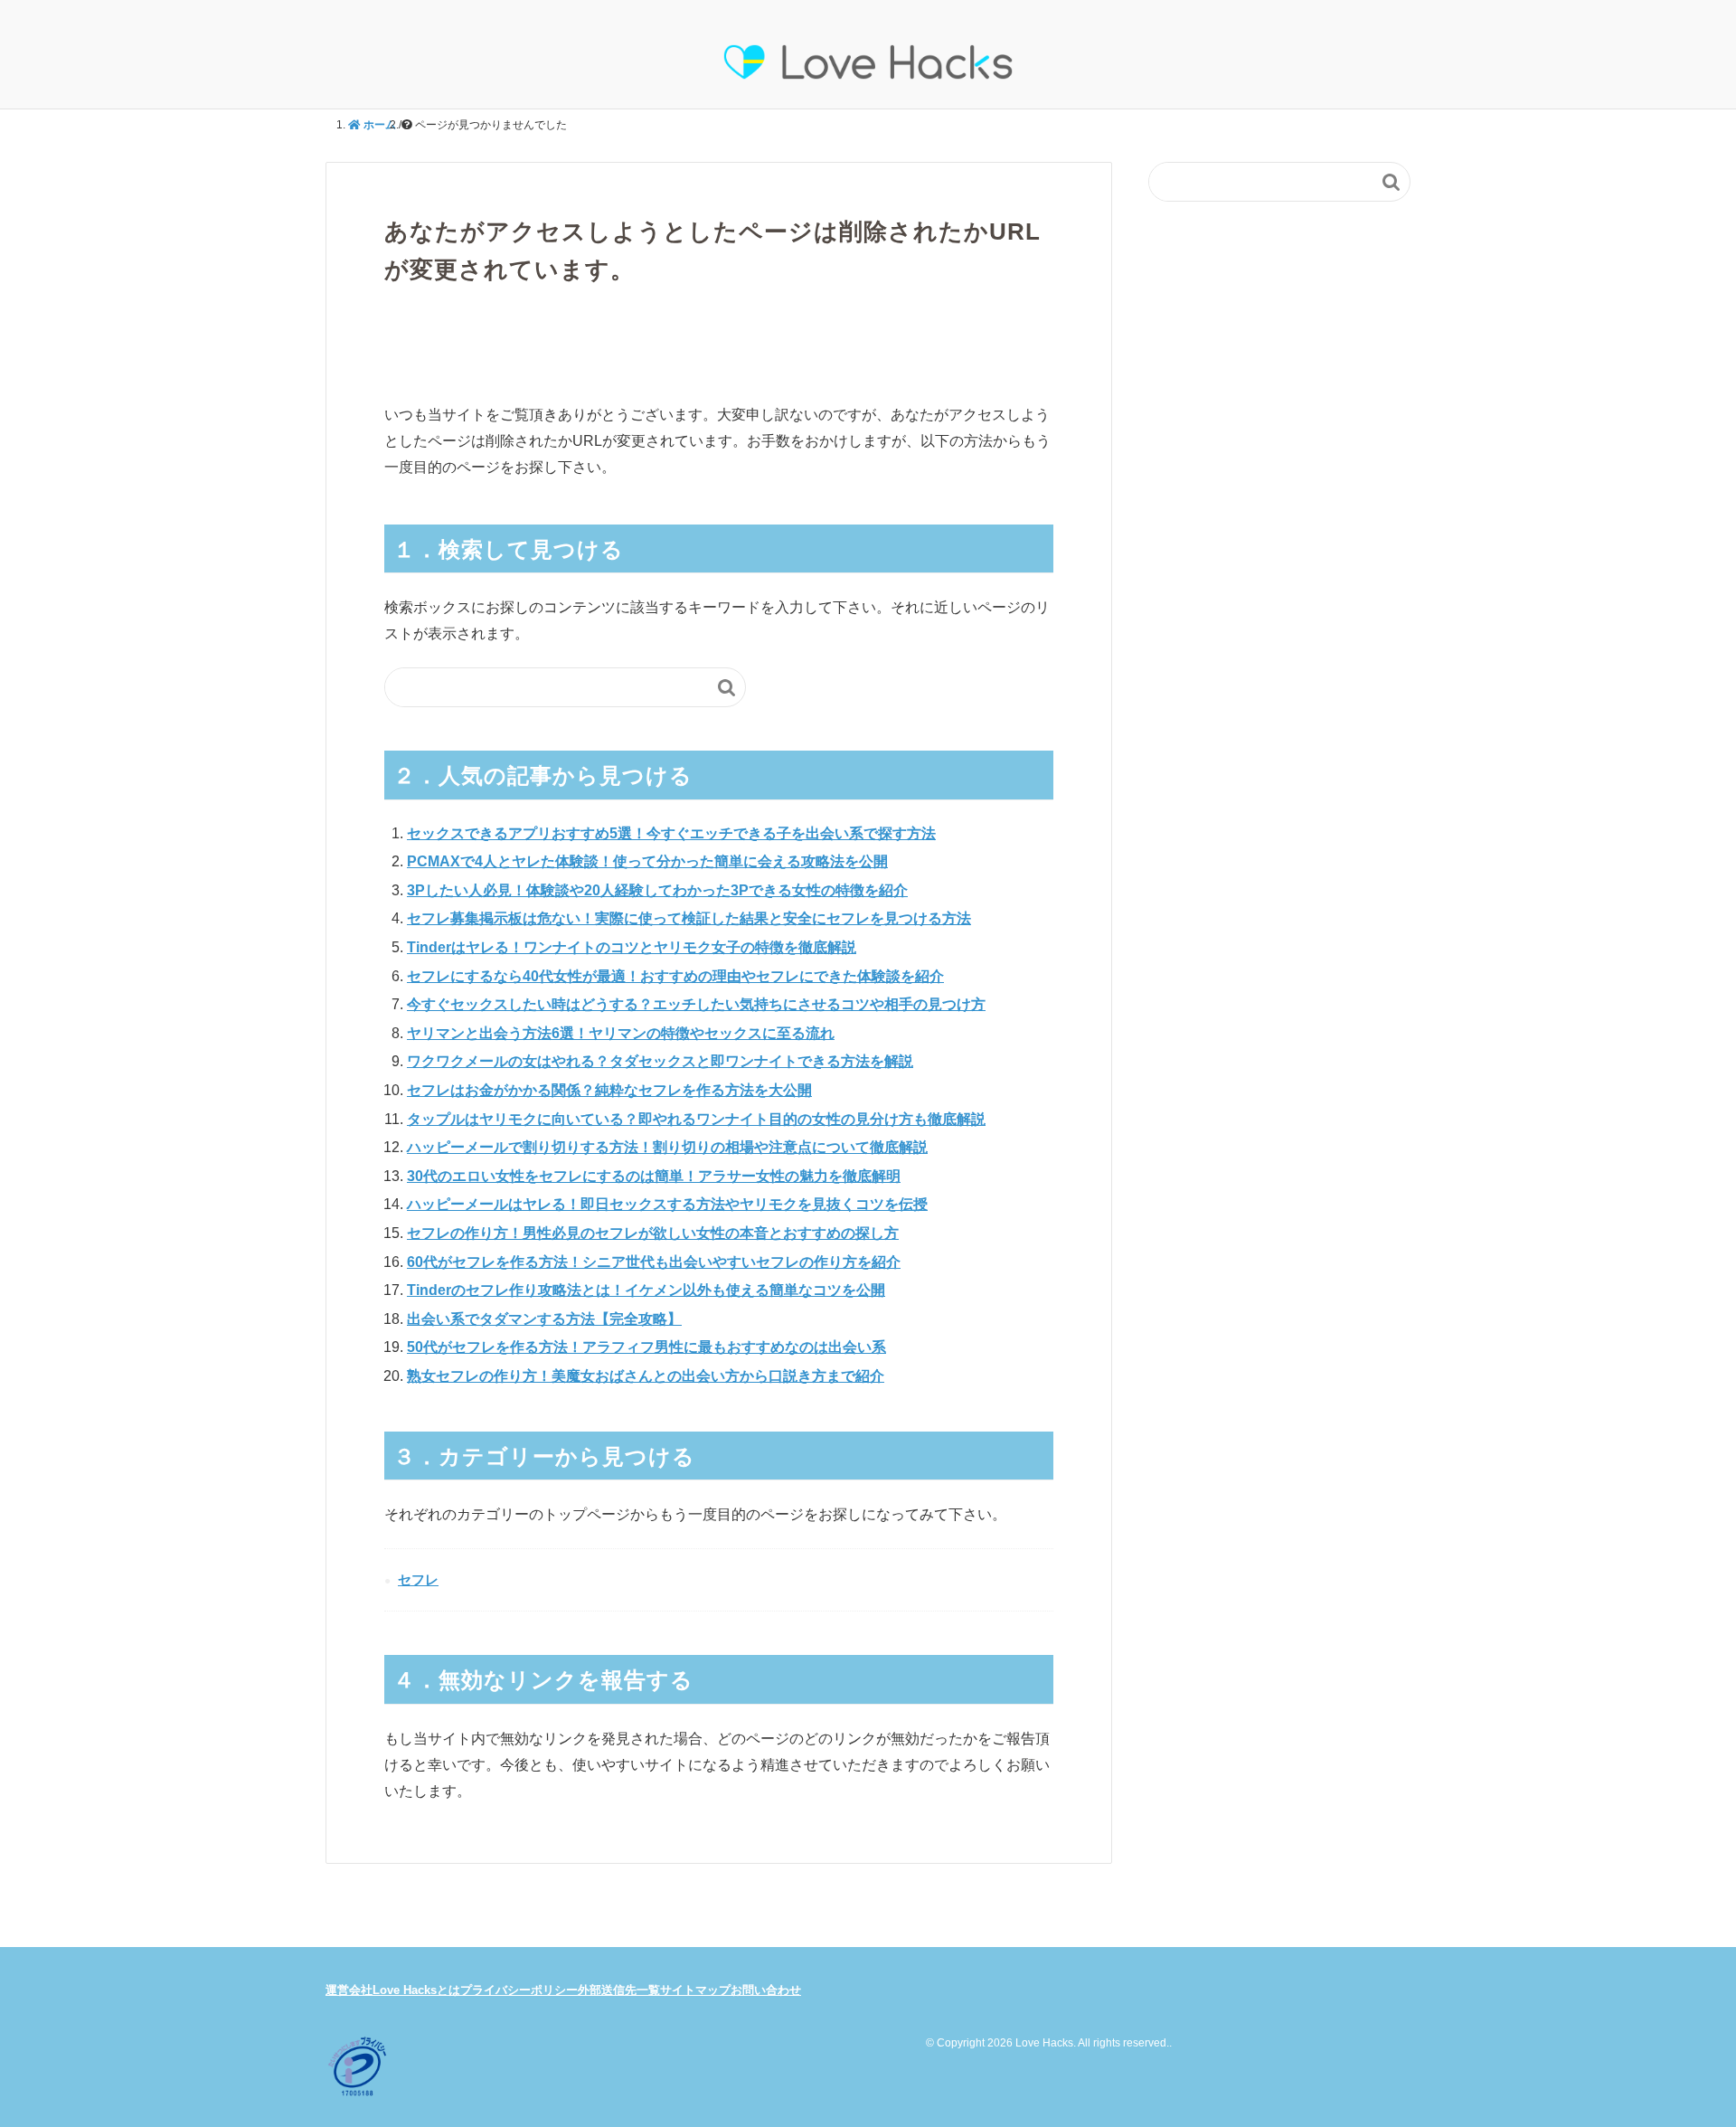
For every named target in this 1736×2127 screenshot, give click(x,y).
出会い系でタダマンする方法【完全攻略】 (544, 1319)
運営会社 (349, 1990)
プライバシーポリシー (519, 1990)
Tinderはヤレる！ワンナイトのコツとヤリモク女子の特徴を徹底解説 (632, 947)
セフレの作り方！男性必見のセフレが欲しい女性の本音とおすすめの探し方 (653, 1233)
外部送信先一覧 (619, 1990)
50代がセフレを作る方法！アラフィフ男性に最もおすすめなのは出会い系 (646, 1347)
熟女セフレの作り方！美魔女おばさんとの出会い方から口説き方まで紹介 (646, 1376)
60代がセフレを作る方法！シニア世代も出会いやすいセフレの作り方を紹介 (654, 1262)
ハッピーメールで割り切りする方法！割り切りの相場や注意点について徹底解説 (667, 1147)
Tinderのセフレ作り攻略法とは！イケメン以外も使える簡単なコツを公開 (646, 1290)
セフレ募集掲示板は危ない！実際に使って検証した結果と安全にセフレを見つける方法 (689, 918)
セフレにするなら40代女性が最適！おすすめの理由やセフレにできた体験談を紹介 (675, 976)
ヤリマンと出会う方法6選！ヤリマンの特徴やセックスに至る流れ (621, 1033)
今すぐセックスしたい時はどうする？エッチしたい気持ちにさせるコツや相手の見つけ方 (696, 1004)
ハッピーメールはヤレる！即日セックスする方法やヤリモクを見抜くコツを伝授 (667, 1204)
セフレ (418, 1579)
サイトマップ (695, 1990)
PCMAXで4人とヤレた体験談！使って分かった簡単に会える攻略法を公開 (647, 861)
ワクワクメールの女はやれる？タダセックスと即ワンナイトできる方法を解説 (660, 1061)
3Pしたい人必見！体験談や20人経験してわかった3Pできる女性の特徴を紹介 (657, 890)
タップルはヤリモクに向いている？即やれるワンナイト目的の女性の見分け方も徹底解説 (696, 1119)
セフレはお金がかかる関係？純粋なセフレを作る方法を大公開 (609, 1090)
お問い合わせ (766, 1990)
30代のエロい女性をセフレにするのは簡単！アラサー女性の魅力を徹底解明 (654, 1176)
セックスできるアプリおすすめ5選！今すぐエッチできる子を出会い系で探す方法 (671, 833)
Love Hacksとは (416, 1990)
